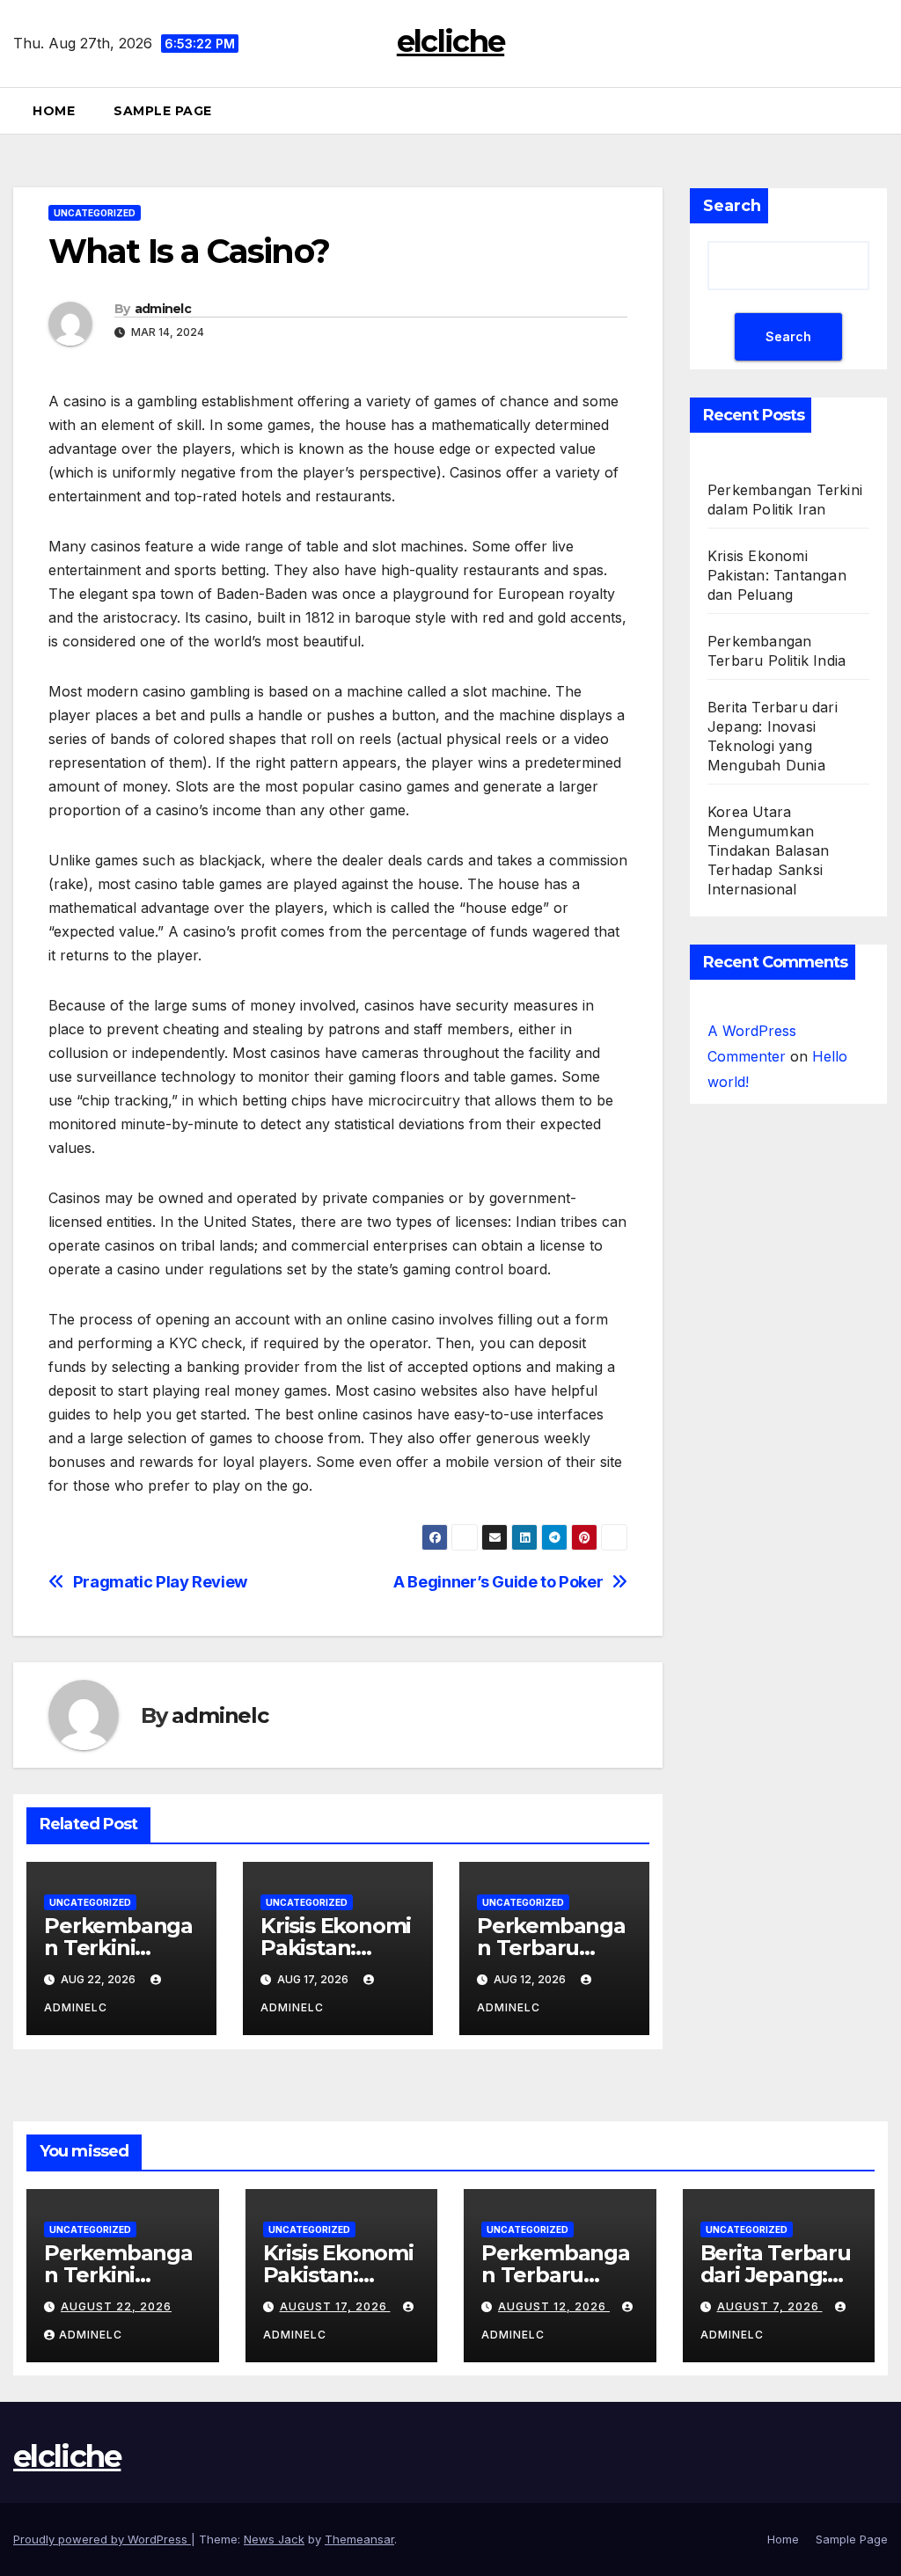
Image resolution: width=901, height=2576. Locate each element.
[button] (881, 111)
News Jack (274, 2539)
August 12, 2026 (554, 2306)
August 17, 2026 (335, 2306)
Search (732, 206)
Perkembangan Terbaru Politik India (551, 1948)
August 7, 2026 (770, 2306)
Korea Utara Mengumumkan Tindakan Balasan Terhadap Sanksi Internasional (768, 850)
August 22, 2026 (116, 2306)
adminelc (163, 309)
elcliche (450, 41)
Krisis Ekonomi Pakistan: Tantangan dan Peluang (777, 575)
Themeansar (359, 2539)
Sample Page (163, 111)
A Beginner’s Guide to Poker (498, 1582)
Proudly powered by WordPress (102, 2539)
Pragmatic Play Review (161, 1582)
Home (54, 111)
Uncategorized (95, 213)
